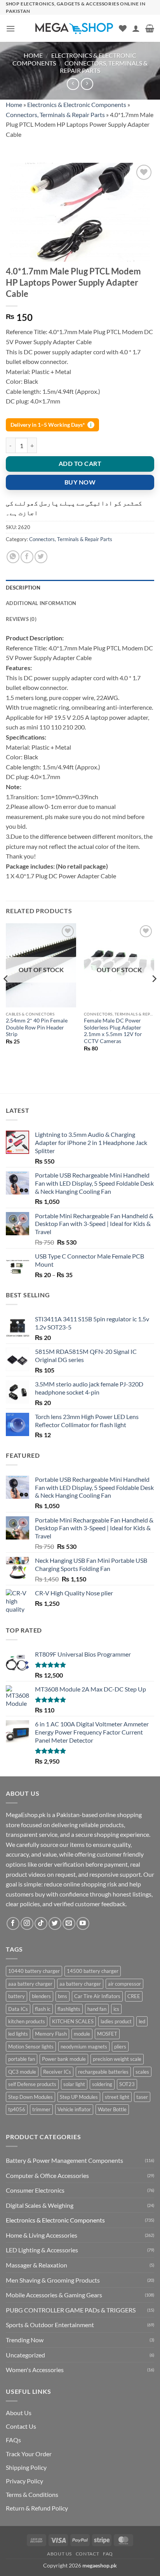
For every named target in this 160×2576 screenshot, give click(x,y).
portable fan (22, 2059)
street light (117, 2097)
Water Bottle (112, 2109)
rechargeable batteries (103, 2072)
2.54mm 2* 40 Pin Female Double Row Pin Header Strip (37, 1027)
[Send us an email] (69, 1923)
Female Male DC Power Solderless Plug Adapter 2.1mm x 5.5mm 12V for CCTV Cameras (113, 1031)
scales (142, 2072)
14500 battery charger (93, 1971)
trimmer (41, 2109)
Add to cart (80, 464)
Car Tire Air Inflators (97, 1996)
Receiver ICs (57, 2072)
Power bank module (64, 2059)
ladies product (116, 2021)
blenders (41, 1996)
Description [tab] (23, 588)
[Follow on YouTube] (83, 1923)
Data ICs (18, 2009)
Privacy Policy (24, 2481)
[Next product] (73, 84)
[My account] (136, 28)
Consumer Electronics (35, 2190)
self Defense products (32, 2084)
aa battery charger (80, 1984)
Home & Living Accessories (42, 2235)
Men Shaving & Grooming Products (53, 2280)
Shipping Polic (25, 2467)
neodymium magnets (84, 2047)
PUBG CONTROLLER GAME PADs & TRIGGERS (71, 2310)
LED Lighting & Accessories (42, 2250)
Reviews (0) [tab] (21, 619)
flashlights (69, 2009)
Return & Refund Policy (37, 2508)
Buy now (80, 482)
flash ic (43, 2009)
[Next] (154, 994)
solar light (74, 2084)
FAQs (13, 2440)
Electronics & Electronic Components (77, 104)
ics (116, 2009)
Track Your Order (29, 2454)
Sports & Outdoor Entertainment (50, 2325)
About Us (19, 2413)
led (142, 2021)
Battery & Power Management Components (64, 2160)
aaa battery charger (30, 1984)
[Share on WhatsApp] (13, 557)
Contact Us (21, 2426)
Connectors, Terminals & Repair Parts (55, 115)
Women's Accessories (35, 2370)
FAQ (108, 2554)
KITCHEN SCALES (73, 2021)
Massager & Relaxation (37, 2265)
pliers (120, 2047)
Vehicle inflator (74, 2109)
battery (17, 1996)
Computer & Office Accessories (47, 2175)
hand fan (97, 2009)
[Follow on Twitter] (55, 1923)
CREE (134, 1996)
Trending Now (25, 2340)
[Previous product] (87, 84)
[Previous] (6, 994)
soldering (102, 2084)
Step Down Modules (30, 2097)
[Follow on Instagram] (27, 1923)
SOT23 (127, 2084)
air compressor (124, 1984)
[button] (10, 28)
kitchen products (27, 2021)
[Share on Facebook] (27, 557)
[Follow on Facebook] (13, 1923)
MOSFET (107, 2034)
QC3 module (22, 2072)
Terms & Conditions (32, 2494)
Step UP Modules (79, 2097)
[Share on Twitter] (41, 557)
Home (33, 55)
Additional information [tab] (41, 603)
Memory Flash (51, 2034)
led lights (18, 2034)
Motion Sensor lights (31, 2047)
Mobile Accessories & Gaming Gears (54, 2295)
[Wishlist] (123, 28)
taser (142, 2097)
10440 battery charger (34, 1971)
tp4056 (17, 2109)
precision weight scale (117, 2059)
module (82, 2034)
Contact (87, 2554)
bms (63, 1996)
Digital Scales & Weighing (40, 2205)
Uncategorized (25, 2355)
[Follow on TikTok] (41, 1923)
